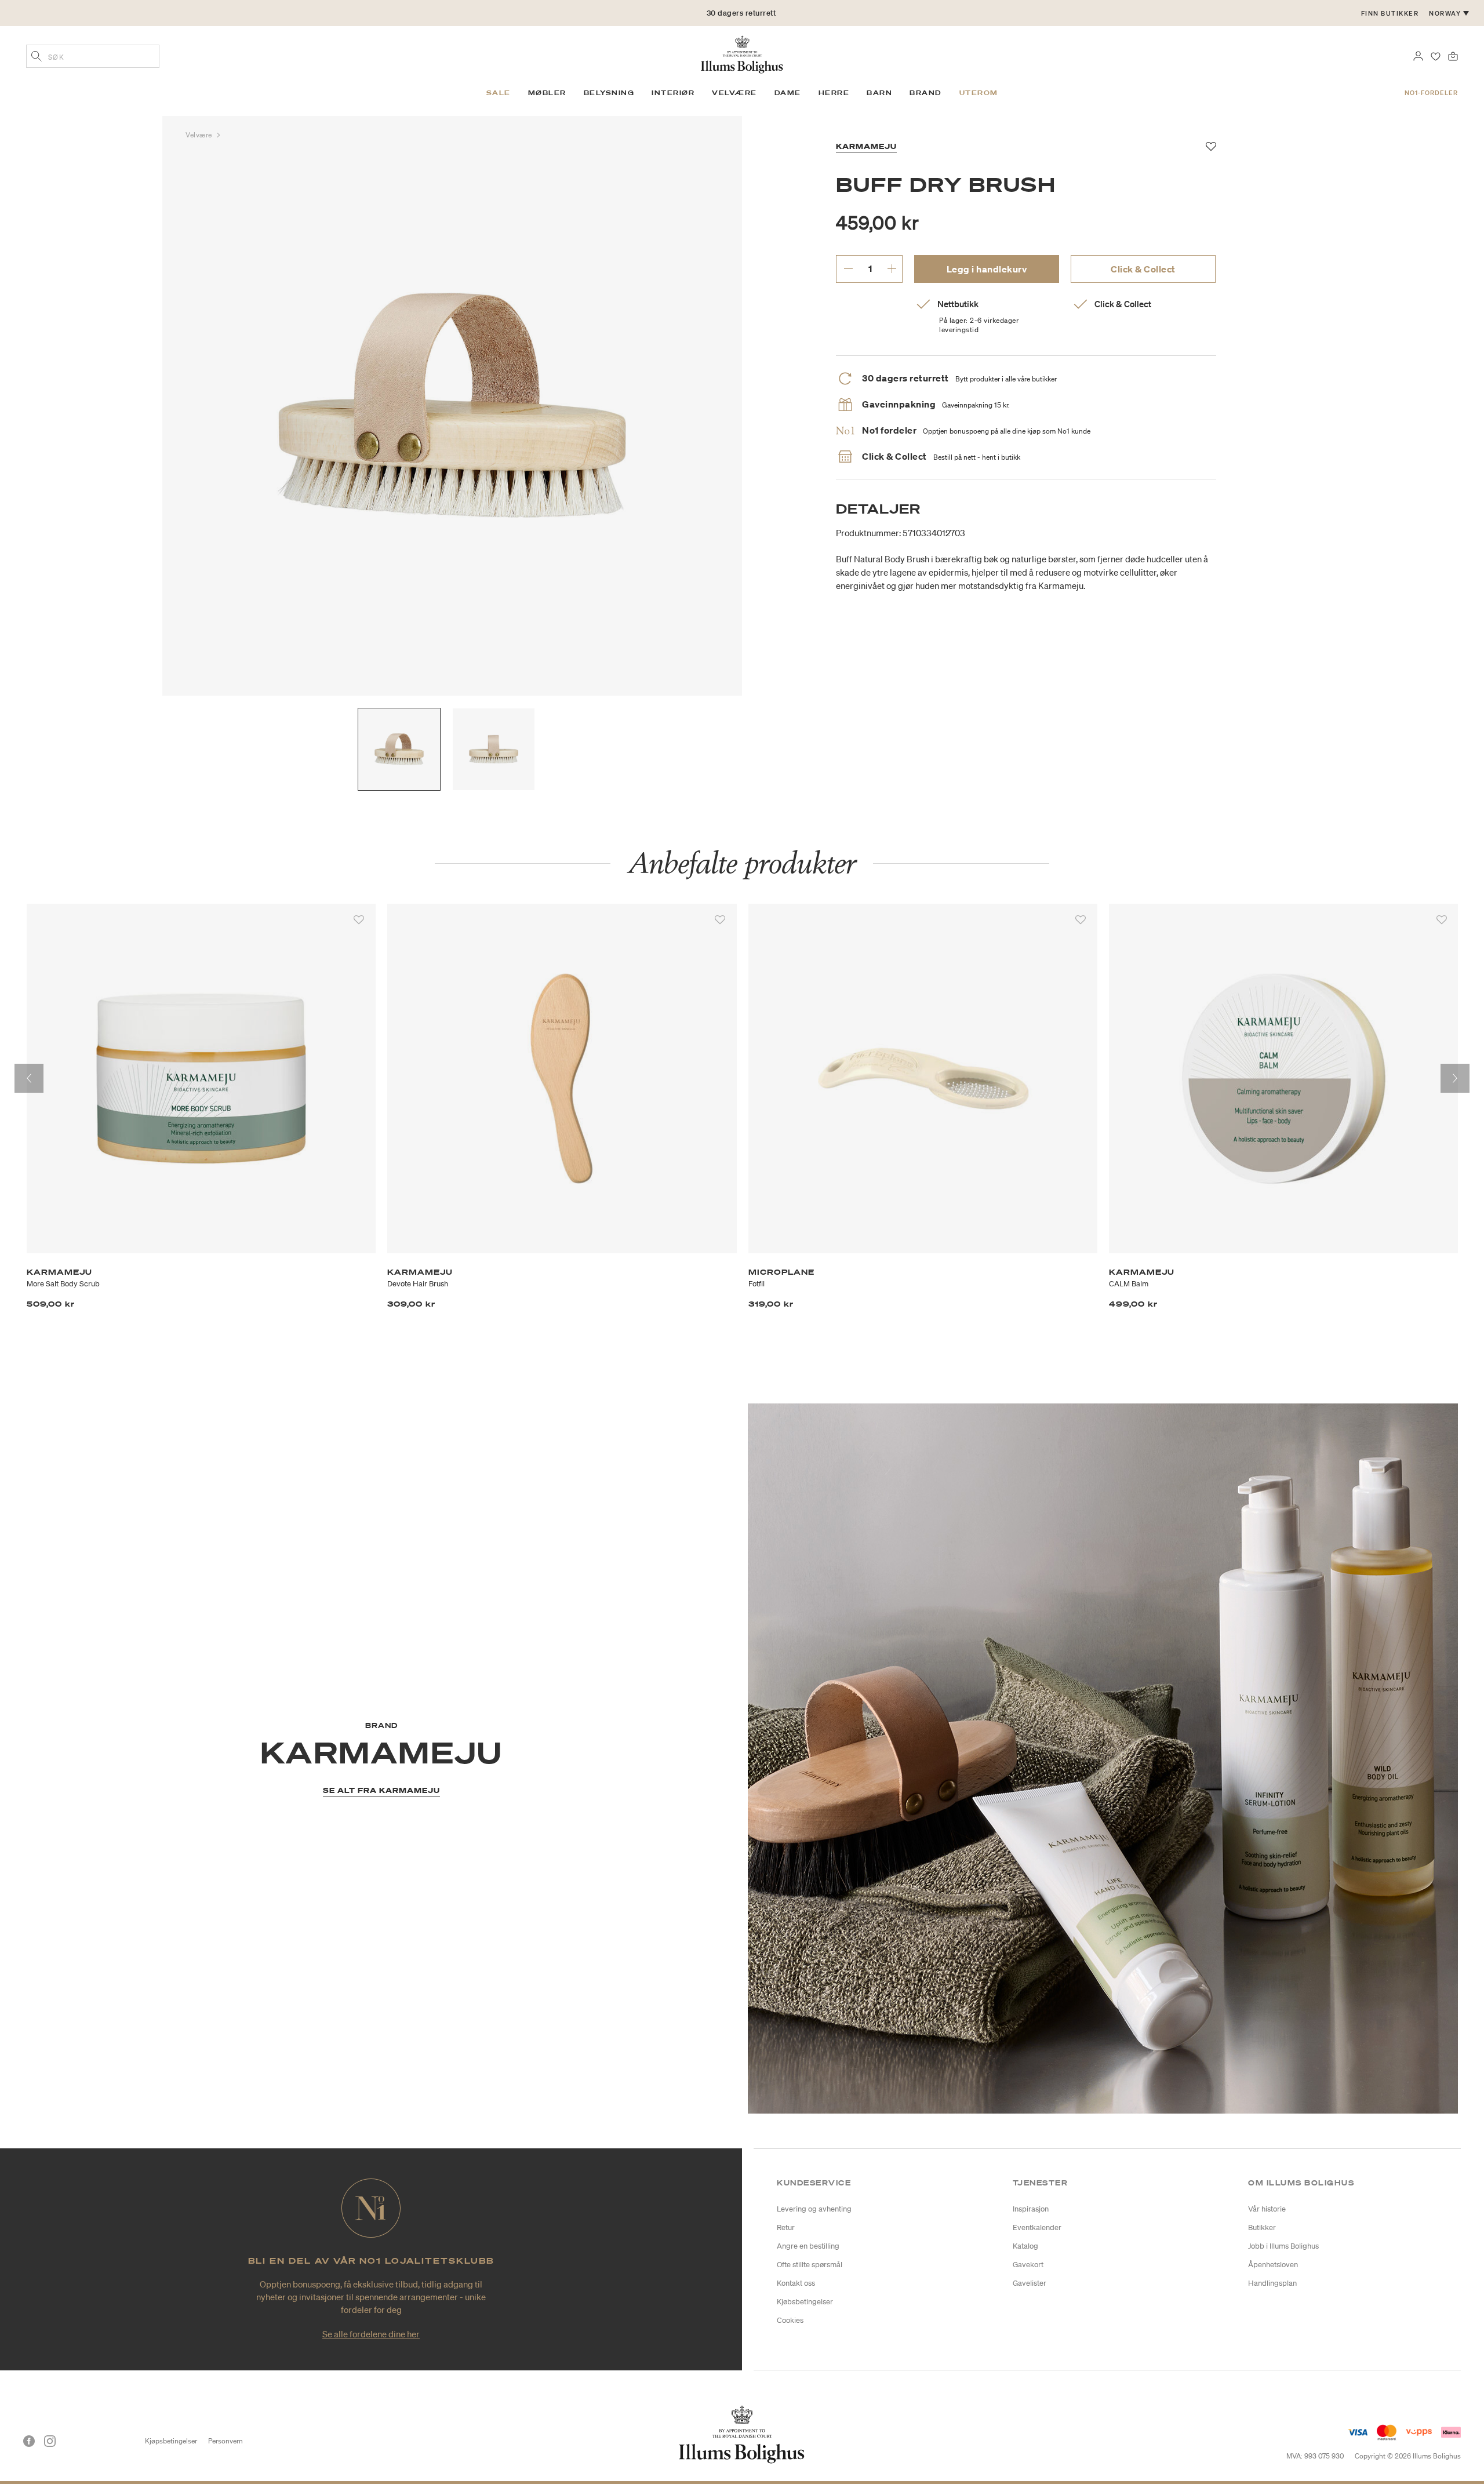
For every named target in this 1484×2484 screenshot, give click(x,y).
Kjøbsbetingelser (805, 2302)
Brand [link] (926, 93)
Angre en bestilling (808, 2246)
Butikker (1262, 2227)
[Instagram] (50, 2441)
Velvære (200, 135)
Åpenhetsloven (1273, 2265)
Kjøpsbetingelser (171, 2441)
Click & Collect (1143, 269)
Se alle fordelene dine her (371, 2334)
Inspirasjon (1031, 2209)
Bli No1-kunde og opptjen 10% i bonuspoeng (741, 13)
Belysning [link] (609, 93)
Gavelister (1030, 2283)
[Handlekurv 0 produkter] (1453, 55)
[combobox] (93, 56)
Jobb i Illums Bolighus (1283, 2246)
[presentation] (29, 1078)
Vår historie (1267, 2209)
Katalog (1025, 2246)
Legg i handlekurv (987, 269)
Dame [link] (788, 93)
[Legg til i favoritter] (359, 920)
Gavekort (1028, 2265)
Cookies (790, 2320)
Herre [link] (834, 93)
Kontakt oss (796, 2283)
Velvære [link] (734, 93)
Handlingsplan (1272, 2283)
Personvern (225, 2441)
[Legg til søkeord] (37, 57)
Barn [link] (879, 93)
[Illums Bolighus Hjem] (742, 53)
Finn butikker (1390, 13)
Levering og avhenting (814, 2209)
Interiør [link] (673, 93)
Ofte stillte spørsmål (810, 2265)
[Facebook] (29, 2441)
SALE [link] (499, 93)
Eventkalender (1037, 2227)
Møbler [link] (547, 93)
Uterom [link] (979, 93)
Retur (786, 2227)
